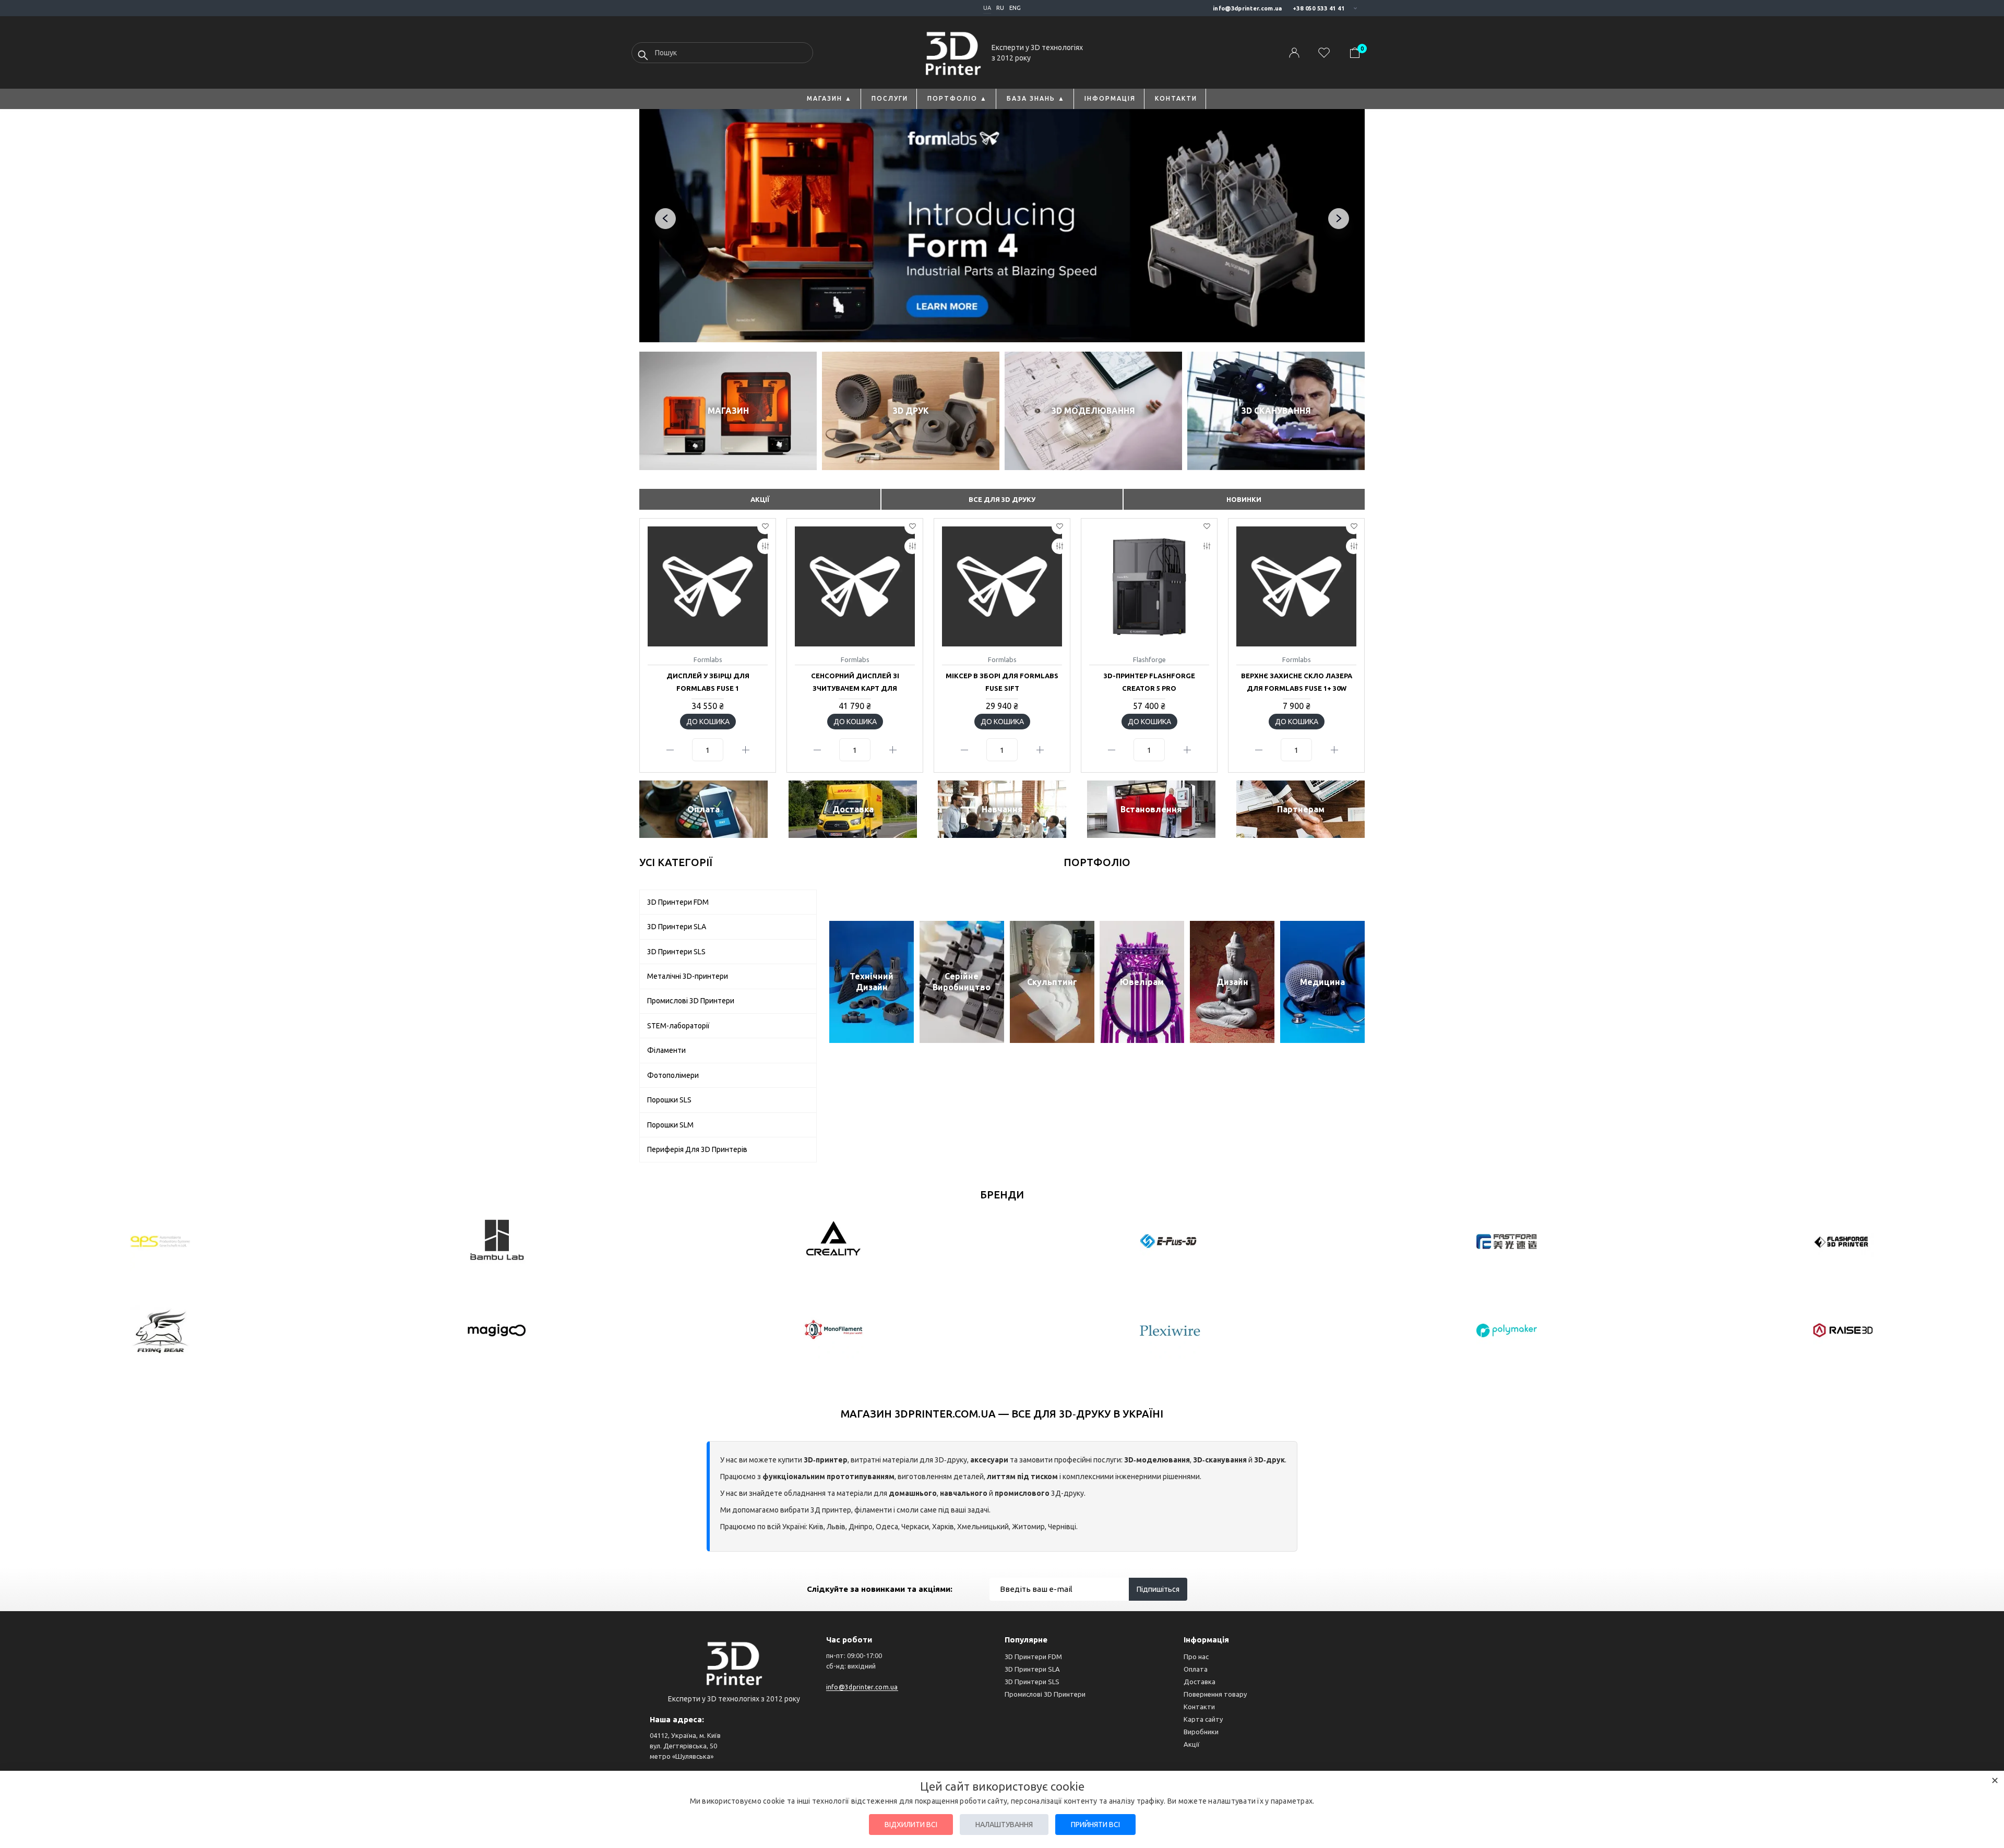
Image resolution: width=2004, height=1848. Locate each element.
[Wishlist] (765, 526)
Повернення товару (1215, 1694)
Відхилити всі (911, 1825)
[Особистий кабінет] (1294, 53)
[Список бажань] (1324, 53)
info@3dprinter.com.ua (1247, 8)
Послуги (890, 98)
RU (1000, 8)
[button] (1361, 644)
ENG (1015, 8)
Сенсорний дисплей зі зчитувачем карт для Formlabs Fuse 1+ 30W (855, 688)
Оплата (1196, 1669)
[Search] (643, 55)
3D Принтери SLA (1032, 1669)
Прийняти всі (1095, 1825)
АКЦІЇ (760, 499)
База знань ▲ (1036, 98)
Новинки (1244, 499)
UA (987, 8)
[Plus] (745, 750)
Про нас (1196, 1657)
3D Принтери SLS (1032, 1682)
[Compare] (765, 546)
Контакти (1176, 98)
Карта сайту (1203, 1719)
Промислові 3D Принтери (1045, 1694)
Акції (1192, 1744)
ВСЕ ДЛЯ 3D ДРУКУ (1002, 499)
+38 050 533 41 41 (1319, 8)
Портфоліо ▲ (957, 98)
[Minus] (670, 750)
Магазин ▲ (830, 98)
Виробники (1201, 1732)
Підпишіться (1158, 1589)
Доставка (1200, 1682)
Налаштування (1004, 1825)
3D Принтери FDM (1033, 1657)
